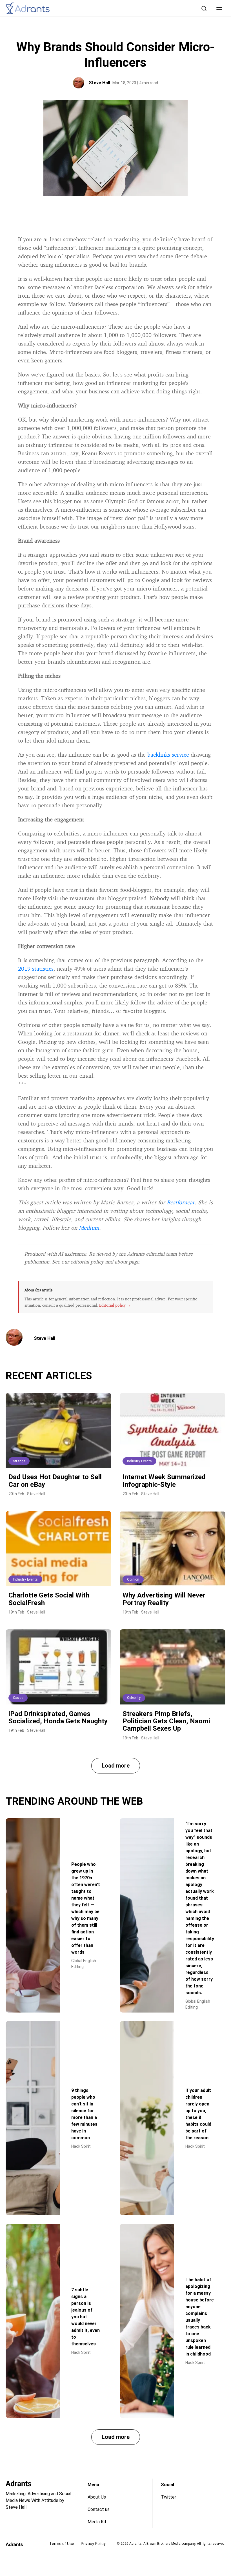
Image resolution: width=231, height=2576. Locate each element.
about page (127, 1262)
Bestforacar (181, 1202)
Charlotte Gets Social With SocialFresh (49, 1599)
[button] (219, 8)
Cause (18, 1698)
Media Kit (97, 2522)
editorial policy (87, 1262)
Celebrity (134, 1698)
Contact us (99, 2509)
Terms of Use (62, 2544)
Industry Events (139, 1461)
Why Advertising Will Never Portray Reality (164, 1599)
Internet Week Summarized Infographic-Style (164, 1481)
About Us (97, 2497)
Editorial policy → (115, 1305)
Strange (19, 1461)
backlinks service (168, 755)
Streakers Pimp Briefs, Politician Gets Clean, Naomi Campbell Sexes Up (166, 1721)
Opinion (133, 1579)
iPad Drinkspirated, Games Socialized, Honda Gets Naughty (58, 1717)
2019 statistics (36, 969)
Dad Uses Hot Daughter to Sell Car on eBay (55, 1481)
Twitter (168, 2497)
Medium (89, 1228)
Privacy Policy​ (93, 2544)
